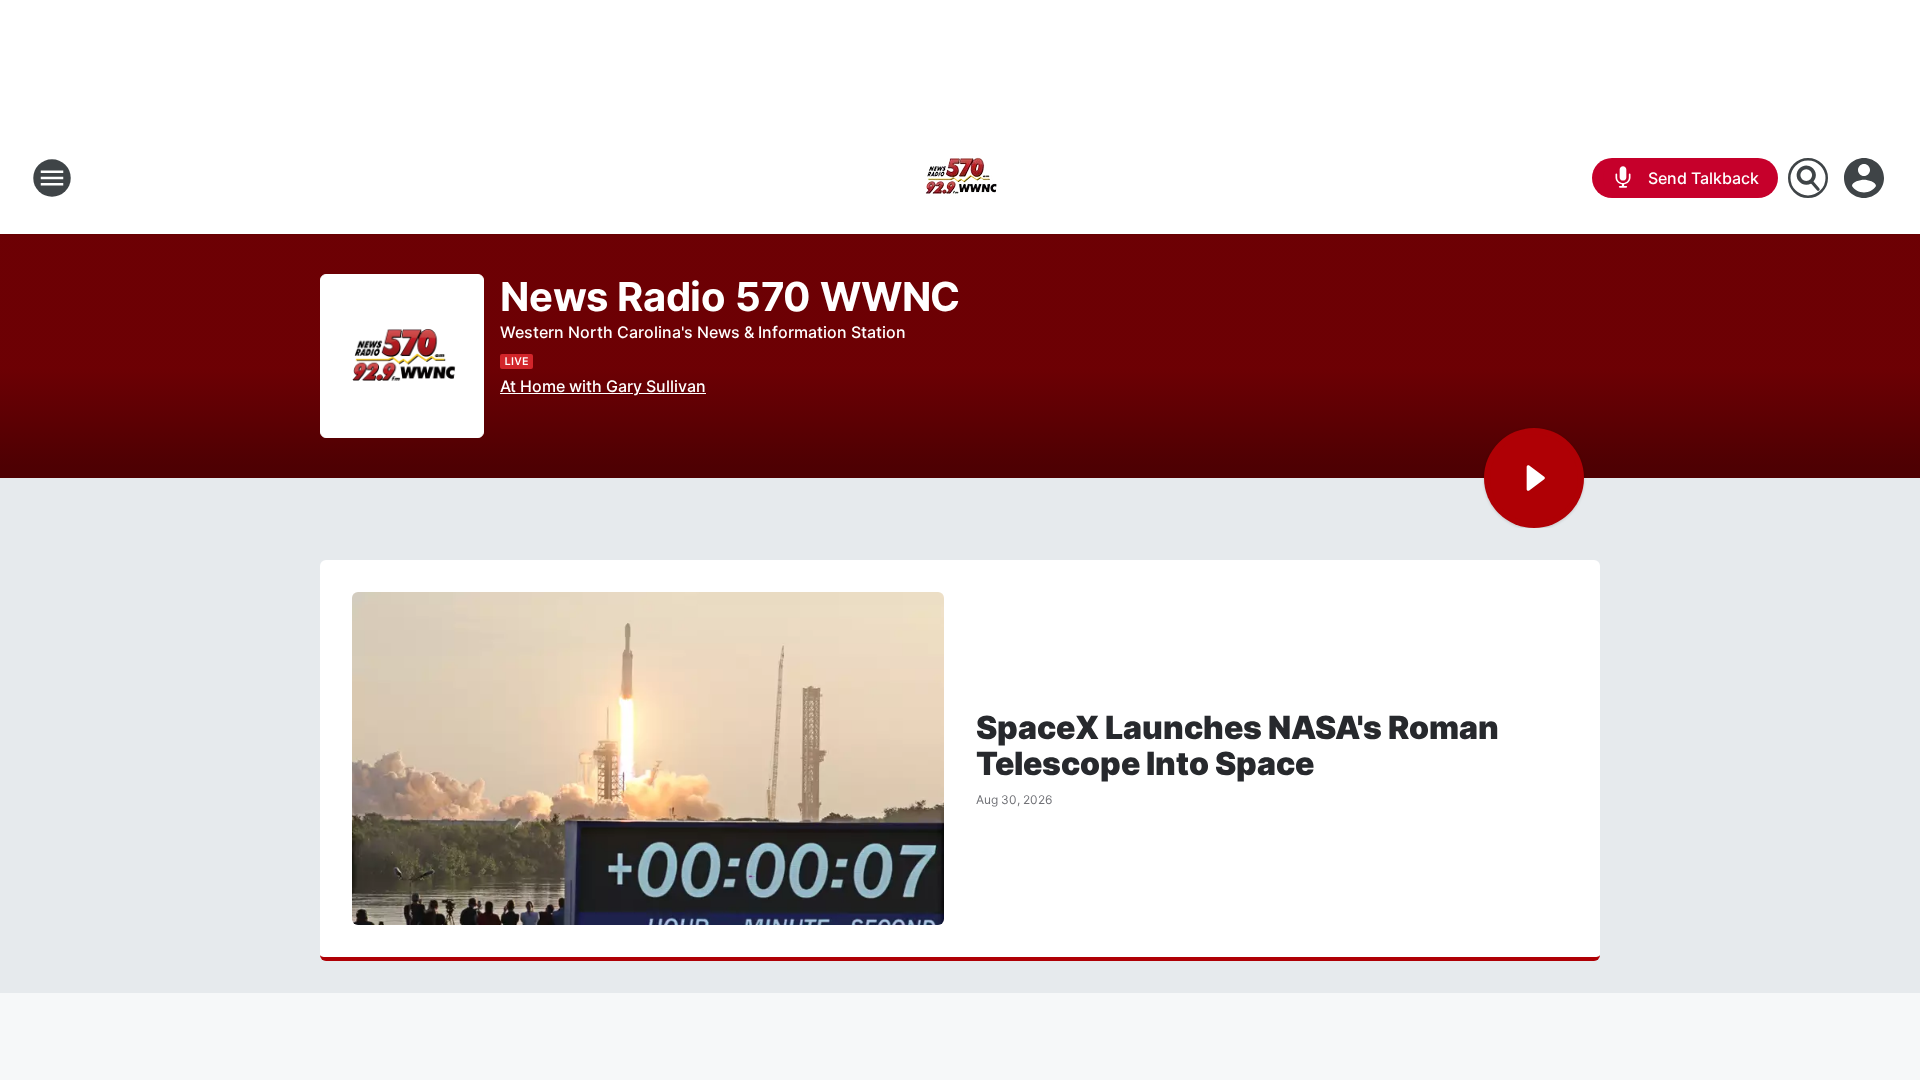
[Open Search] (1808, 178)
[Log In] (1866, 178)
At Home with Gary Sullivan (603, 386)
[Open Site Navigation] (52, 178)
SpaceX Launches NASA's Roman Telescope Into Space (1237, 746)
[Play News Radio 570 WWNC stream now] (402, 356)
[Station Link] (960, 178)
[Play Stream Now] (1534, 478)
